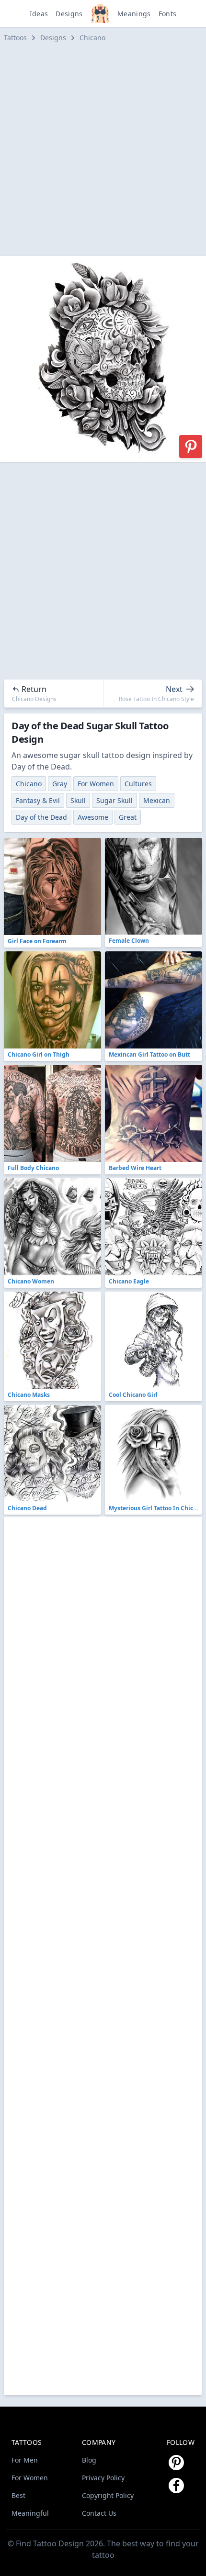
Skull (78, 800)
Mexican (157, 800)
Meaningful (30, 2513)
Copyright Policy (108, 2495)
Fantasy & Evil (38, 800)
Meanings (134, 14)
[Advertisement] (103, 149)
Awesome (93, 817)
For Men (25, 2460)
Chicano (92, 38)
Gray (60, 784)
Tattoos (15, 38)
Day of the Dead (41, 817)
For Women (96, 784)
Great (128, 817)
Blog (89, 2460)
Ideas (39, 14)
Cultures (138, 784)
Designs (69, 14)
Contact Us (99, 2513)
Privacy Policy (103, 2478)
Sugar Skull (114, 800)
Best (18, 2495)
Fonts (168, 14)
